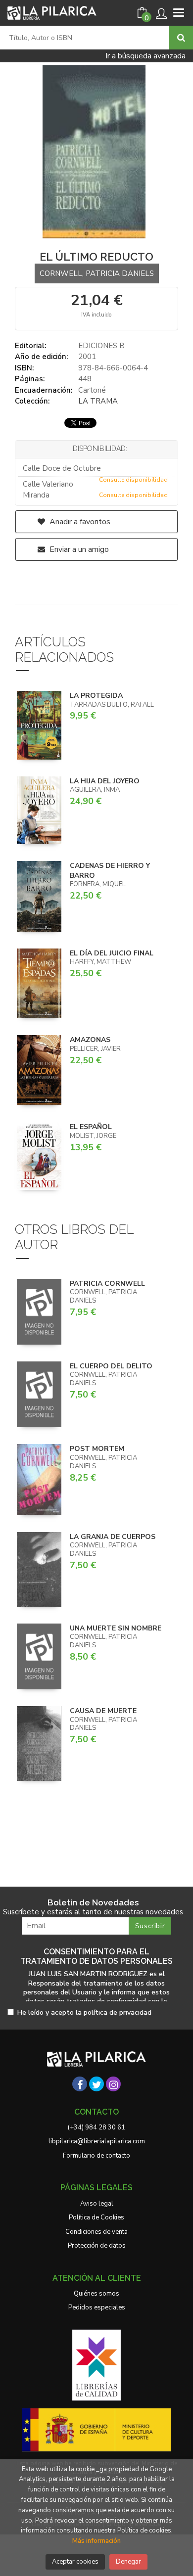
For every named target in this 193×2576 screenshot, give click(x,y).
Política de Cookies (96, 2217)
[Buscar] (181, 38)
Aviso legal (97, 2204)
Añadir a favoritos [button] (79, 522)
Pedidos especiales (97, 2307)
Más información (96, 2541)
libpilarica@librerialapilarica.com (97, 2141)
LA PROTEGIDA (96, 696)
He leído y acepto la (84, 2013)
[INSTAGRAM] (113, 2084)
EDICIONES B (101, 346)
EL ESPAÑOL (91, 1127)
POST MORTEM (97, 1449)
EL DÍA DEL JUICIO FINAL (112, 953)
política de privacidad (118, 2012)
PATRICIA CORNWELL (107, 1284)
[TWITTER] (96, 2084)
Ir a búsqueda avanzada (145, 56)
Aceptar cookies (75, 2562)
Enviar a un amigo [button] (78, 549)
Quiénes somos (96, 2294)
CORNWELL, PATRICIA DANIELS (97, 273)
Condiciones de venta (96, 2232)
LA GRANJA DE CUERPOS (113, 1537)
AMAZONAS (90, 1040)
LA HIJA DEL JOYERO (105, 781)
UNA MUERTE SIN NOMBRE (116, 1628)
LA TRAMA (98, 401)
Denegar (128, 2562)
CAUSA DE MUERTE (103, 1711)
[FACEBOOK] (80, 2084)
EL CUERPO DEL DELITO (111, 1366)
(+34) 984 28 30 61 (96, 2127)
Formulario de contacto (96, 2156)
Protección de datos (97, 2246)
